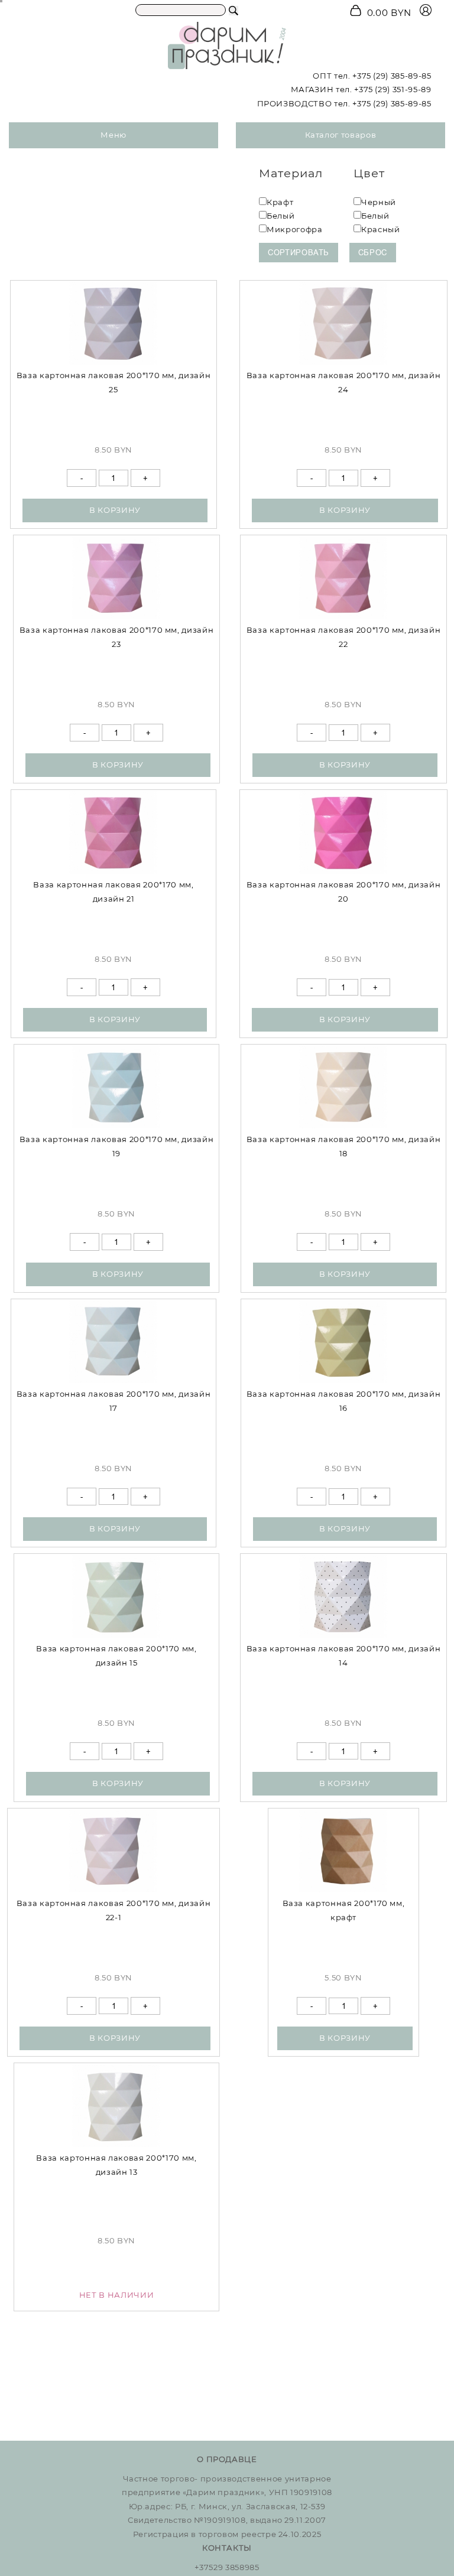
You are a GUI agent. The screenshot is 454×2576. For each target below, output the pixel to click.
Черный (379, 202)
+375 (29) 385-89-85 (392, 76)
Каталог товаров (341, 135)
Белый (280, 216)
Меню (113, 135)
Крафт (280, 202)
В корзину (115, 510)
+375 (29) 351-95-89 (393, 89)
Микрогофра (295, 229)
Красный (381, 229)
